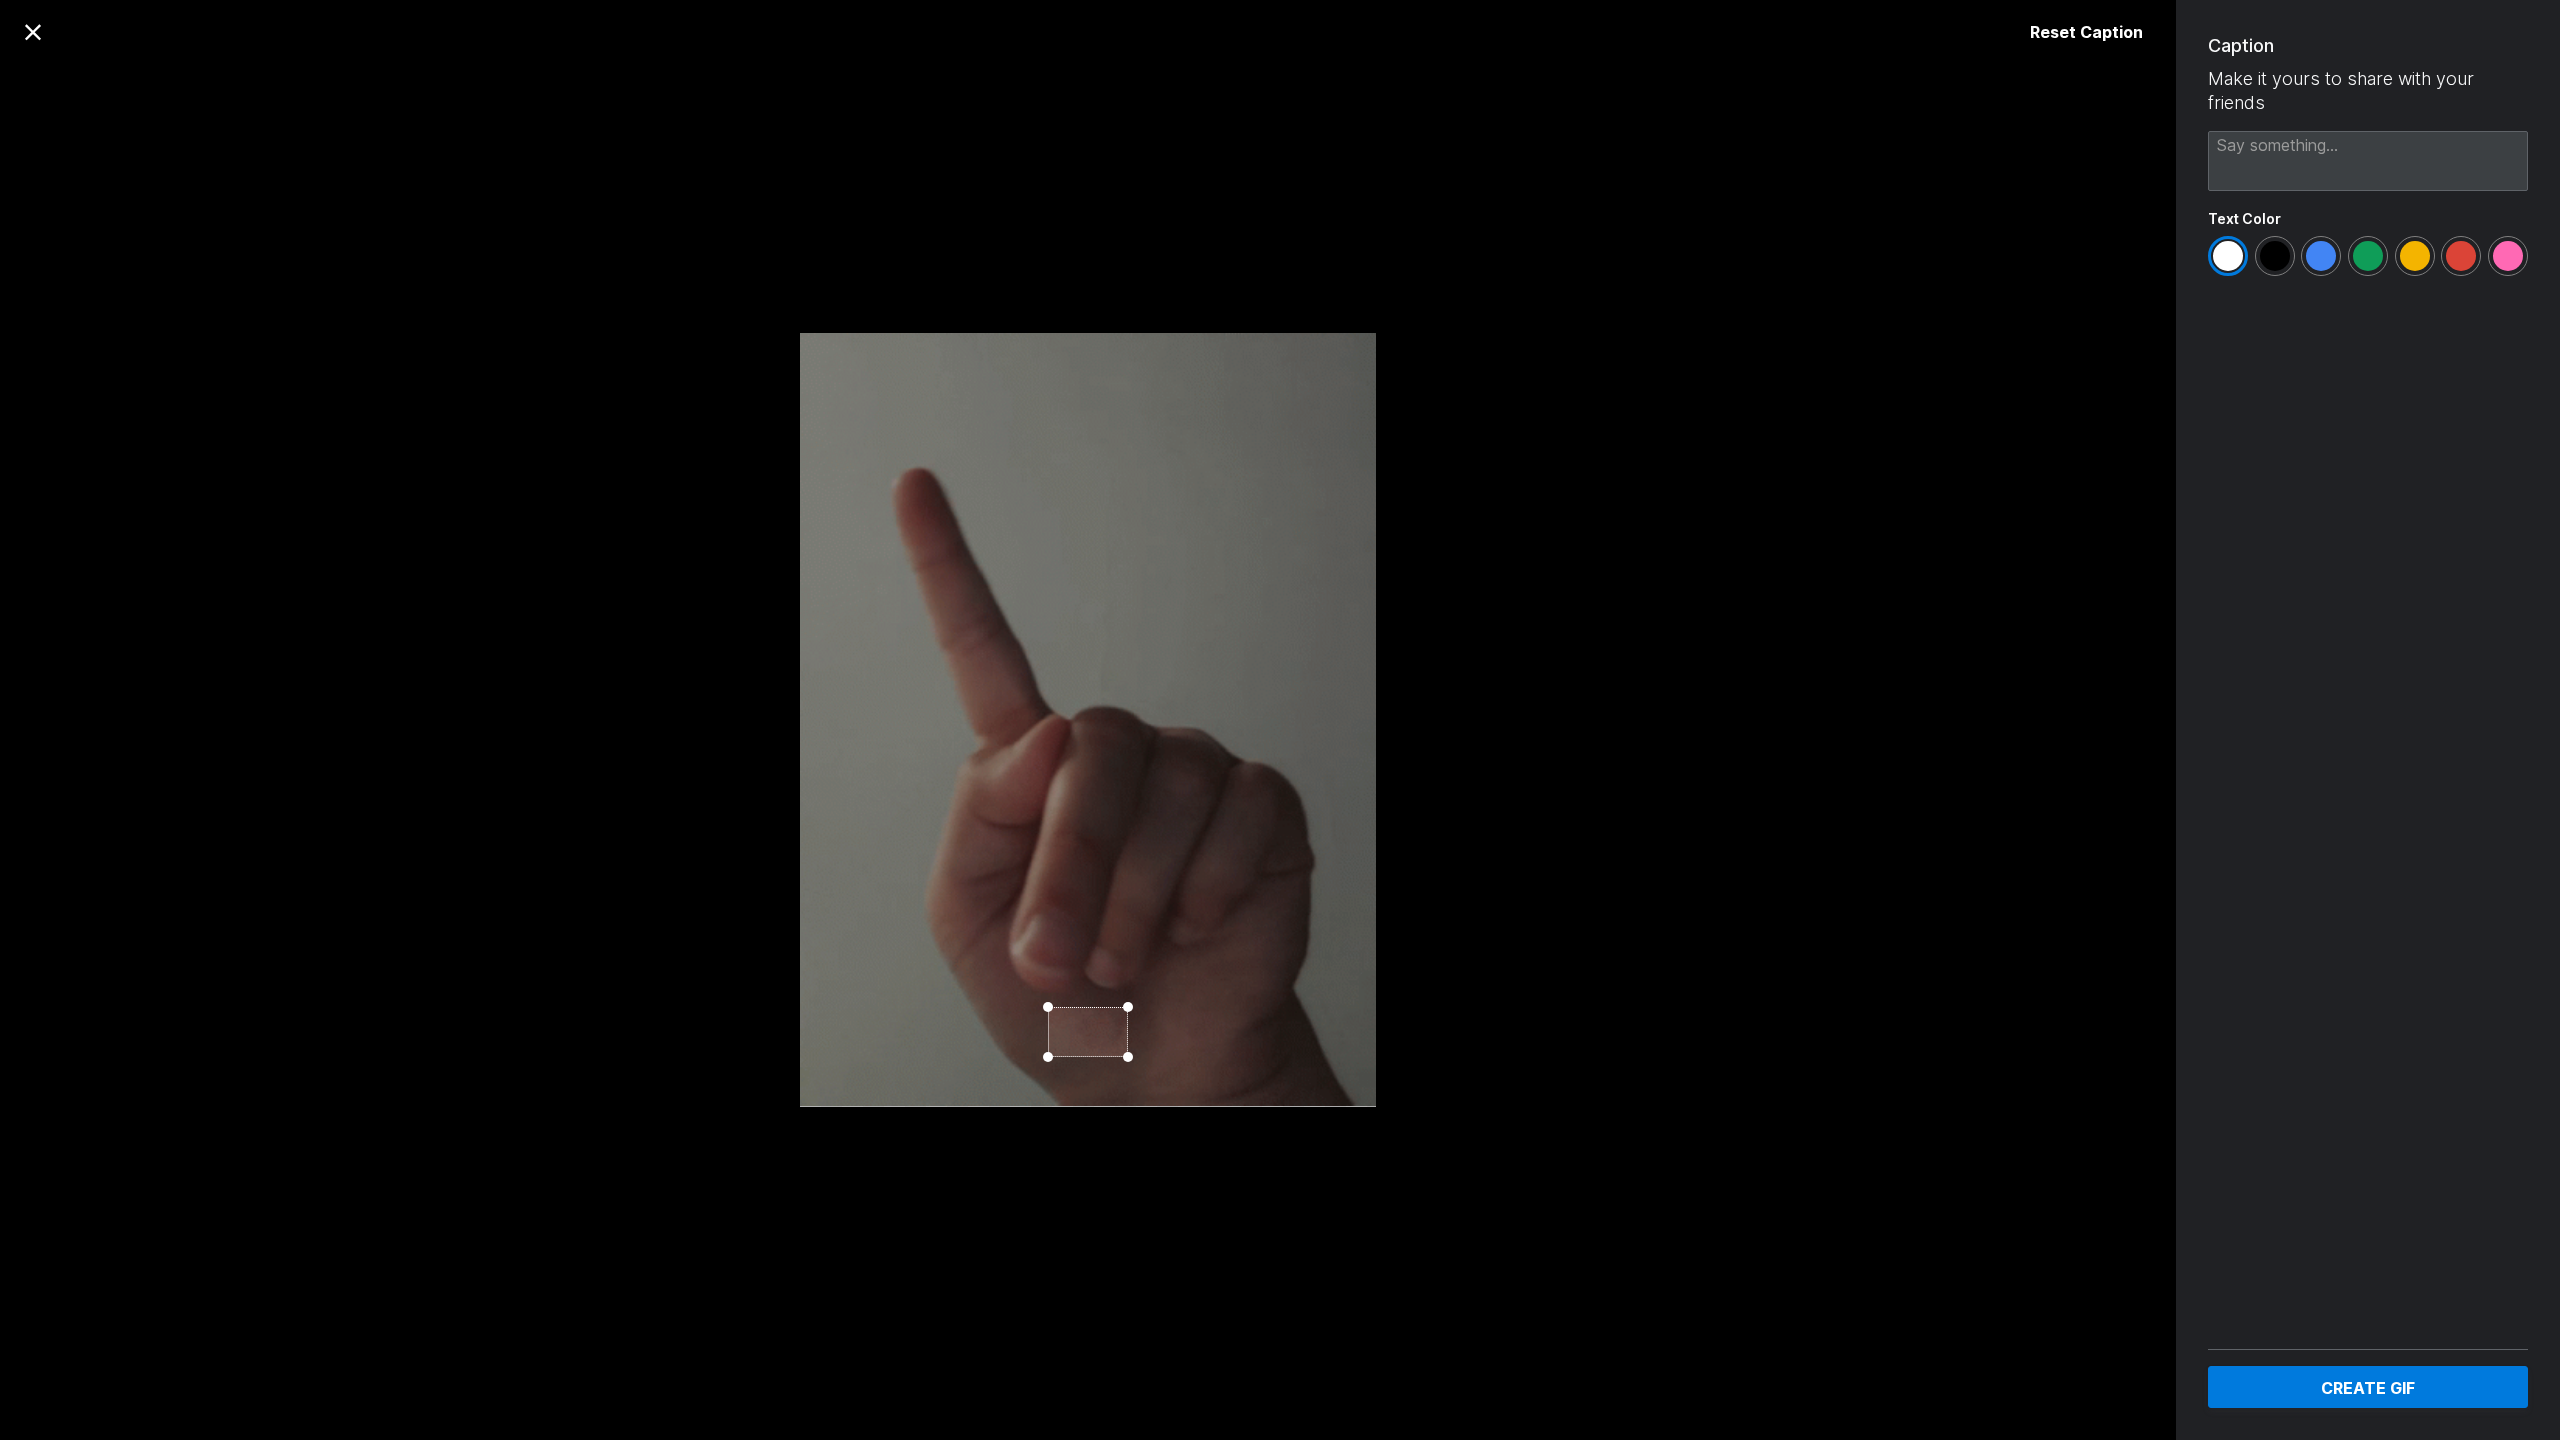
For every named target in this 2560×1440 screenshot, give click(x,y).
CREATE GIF (2368, 1388)
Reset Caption (2086, 32)
